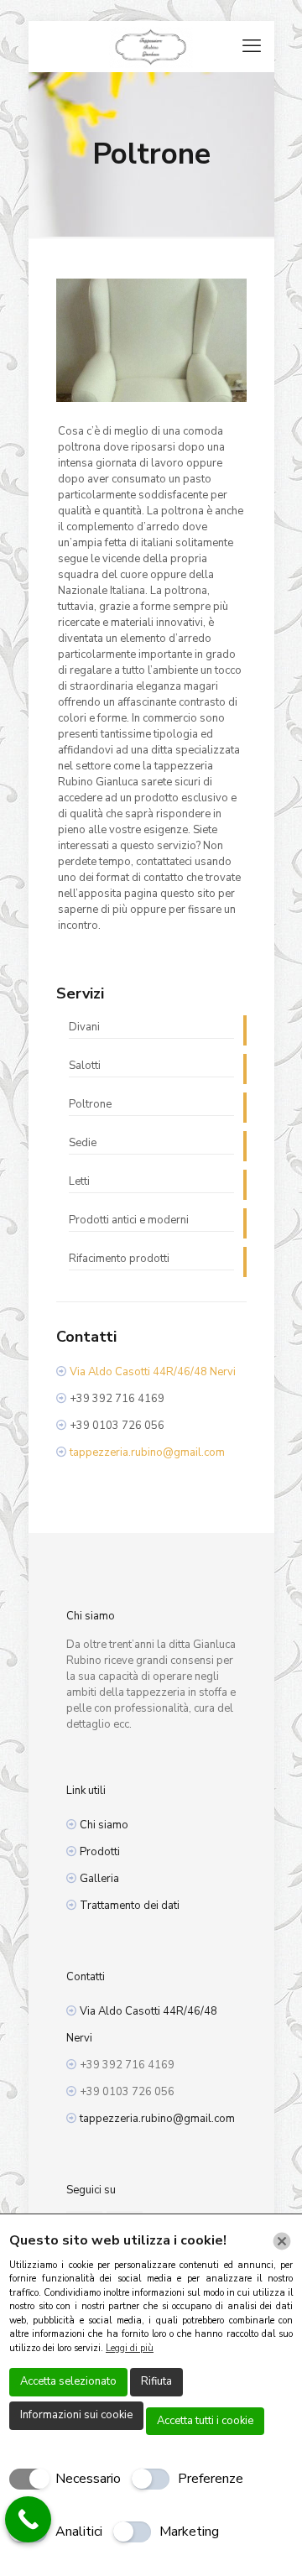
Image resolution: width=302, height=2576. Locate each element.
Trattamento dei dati (130, 1906)
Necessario (88, 2479)
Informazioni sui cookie (76, 2415)
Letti (79, 1181)
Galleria (99, 1879)
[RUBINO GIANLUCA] (151, 46)
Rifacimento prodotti (119, 1259)
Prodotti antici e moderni (129, 1220)
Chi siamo (104, 1825)
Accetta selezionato (68, 2381)
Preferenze (211, 2479)
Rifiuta (156, 2381)
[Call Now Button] (28, 2519)
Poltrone (90, 1104)
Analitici (79, 2532)
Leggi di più (130, 2348)
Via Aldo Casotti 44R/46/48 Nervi (153, 1372)
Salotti (85, 1066)
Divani (84, 1027)
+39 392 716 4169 (117, 1399)
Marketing (189, 2532)
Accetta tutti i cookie (205, 2421)
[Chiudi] (282, 2241)
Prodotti (100, 1852)
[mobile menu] (252, 46)
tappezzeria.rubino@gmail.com (147, 1452)
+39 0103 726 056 (117, 1426)
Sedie (83, 1143)
